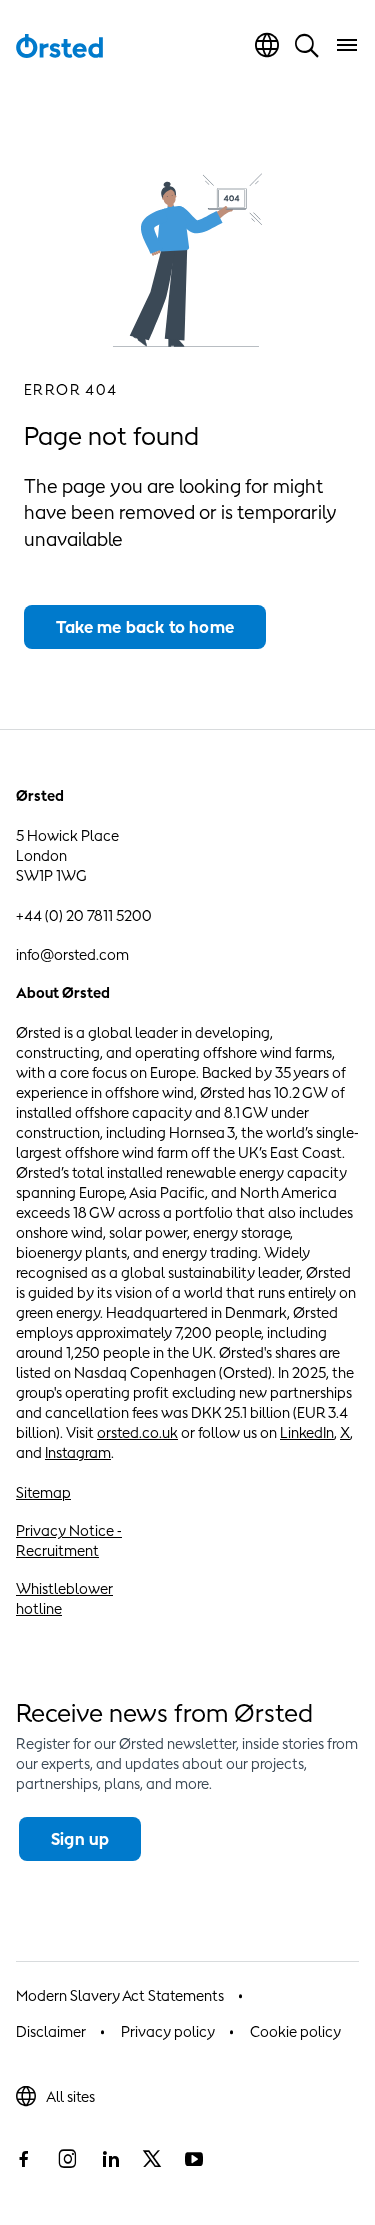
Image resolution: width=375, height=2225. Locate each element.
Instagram (78, 1452)
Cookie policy (295, 2031)
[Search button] (307, 45)
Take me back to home (145, 627)
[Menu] (347, 45)
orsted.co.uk (137, 1432)
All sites (70, 2096)
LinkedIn (307, 1432)
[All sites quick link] (267, 45)
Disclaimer (51, 2031)
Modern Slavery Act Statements (120, 1995)
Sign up (80, 1839)
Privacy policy (168, 2031)
